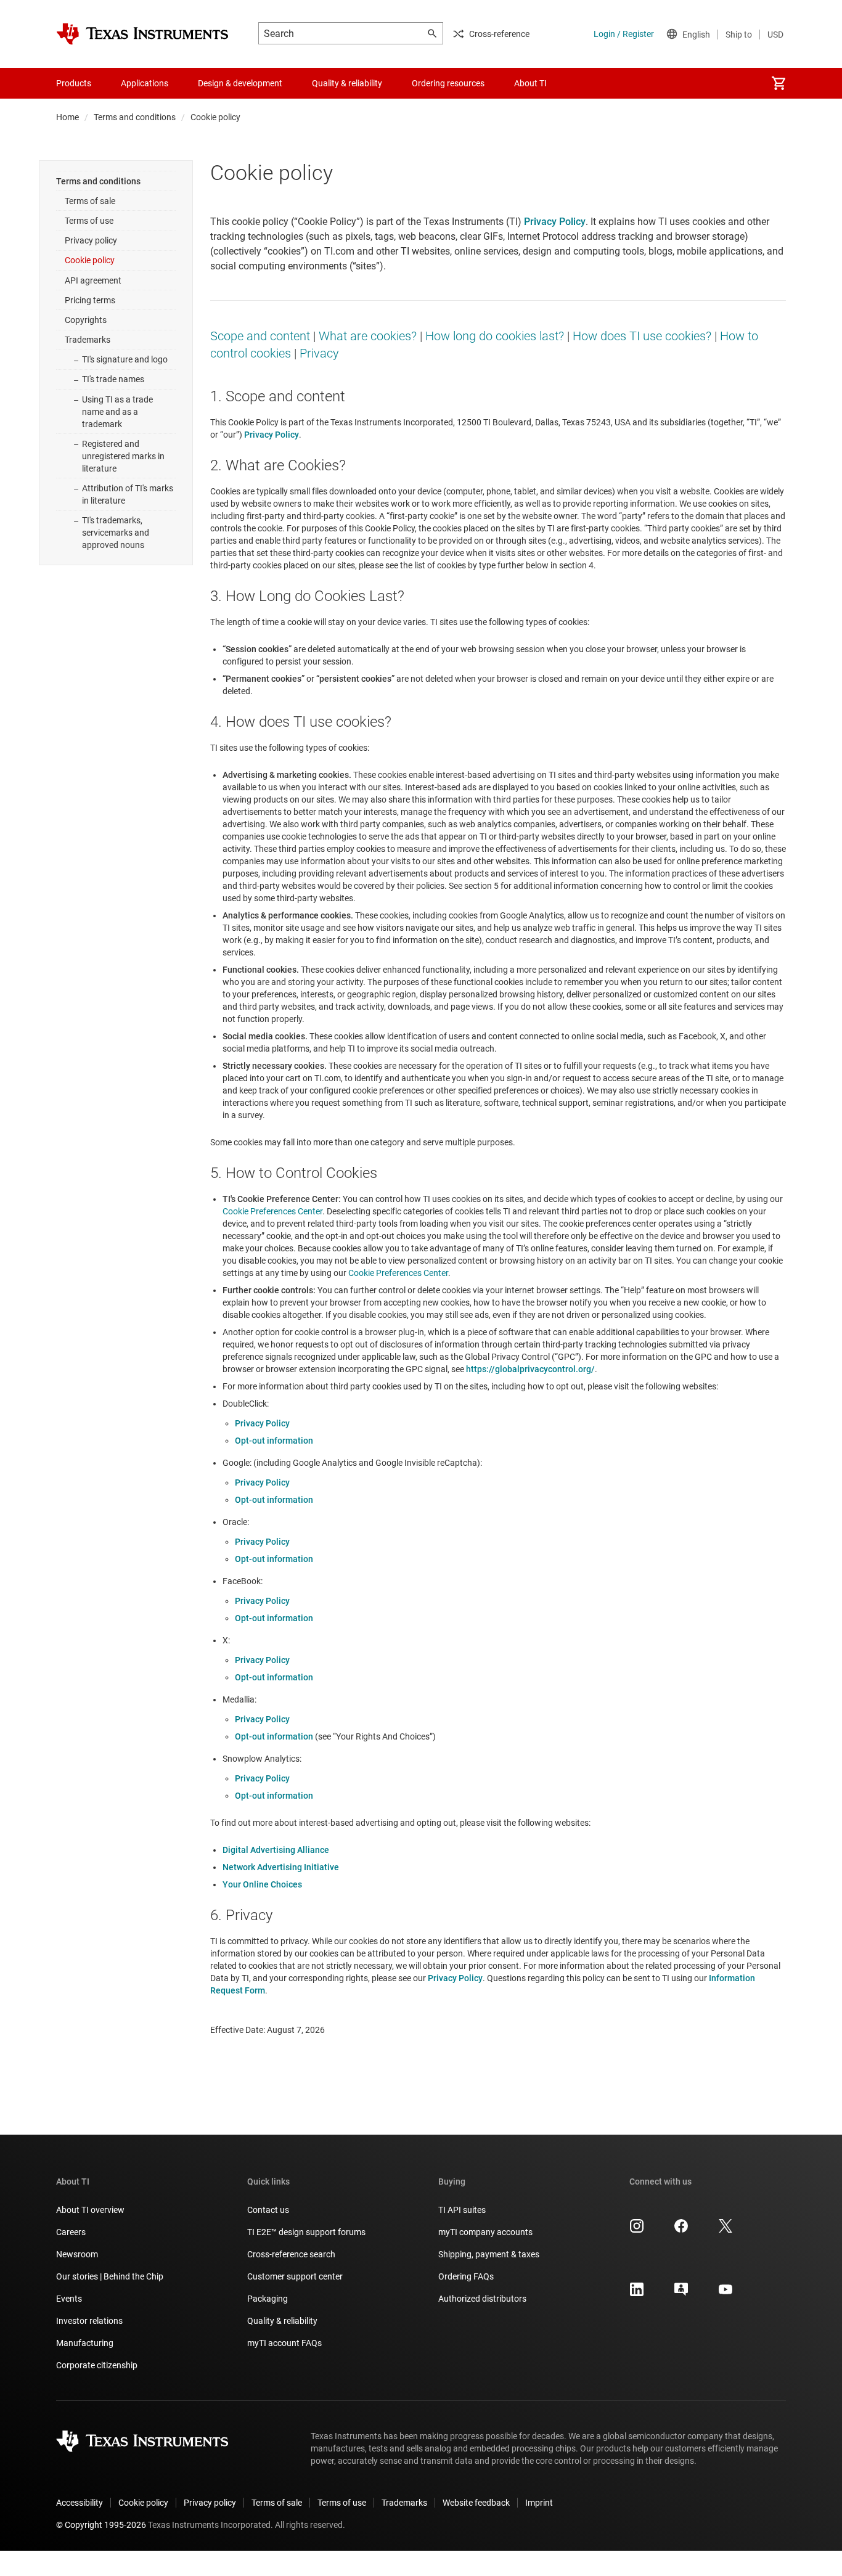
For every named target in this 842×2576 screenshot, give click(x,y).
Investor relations (89, 2321)
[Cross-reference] (584, 83)
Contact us (268, 2210)
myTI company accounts (485, 2232)
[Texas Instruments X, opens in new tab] (726, 2230)
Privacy (319, 353)
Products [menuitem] (74, 83)
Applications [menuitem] (145, 83)
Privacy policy (91, 240)
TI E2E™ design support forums (306, 2232)
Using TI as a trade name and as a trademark (117, 412)
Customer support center (295, 2276)
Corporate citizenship (97, 2365)
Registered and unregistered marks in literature (123, 456)
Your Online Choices (262, 1884)
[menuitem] (779, 83)
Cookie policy (90, 260)
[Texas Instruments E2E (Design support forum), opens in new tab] (681, 2294)
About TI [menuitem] (530, 83)
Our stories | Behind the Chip (110, 2276)
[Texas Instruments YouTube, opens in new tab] (726, 2294)
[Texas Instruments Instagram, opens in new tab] (637, 2230)
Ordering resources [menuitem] (448, 83)
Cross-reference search (291, 2254)
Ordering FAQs (466, 2276)
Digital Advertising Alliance (276, 1850)
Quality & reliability (282, 2321)
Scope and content (260, 336)
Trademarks (88, 340)
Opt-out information (274, 1441)
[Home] (142, 34)
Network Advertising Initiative (281, 1867)
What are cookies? (368, 336)
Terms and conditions (135, 117)
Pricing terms (90, 300)
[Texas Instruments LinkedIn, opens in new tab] (637, 2294)
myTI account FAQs (284, 2343)
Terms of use (89, 221)
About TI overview (90, 2210)
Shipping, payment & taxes (489, 2254)
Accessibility (80, 2503)
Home (67, 117)
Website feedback (476, 2503)
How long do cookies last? (495, 336)
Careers (71, 2232)
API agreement (93, 280)
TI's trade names (113, 379)
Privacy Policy (262, 1423)
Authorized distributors (482, 2299)
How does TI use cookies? (642, 336)
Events (69, 2299)
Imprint (539, 2503)
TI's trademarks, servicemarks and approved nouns (116, 533)
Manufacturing (85, 2343)
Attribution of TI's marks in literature (128, 494)
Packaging (268, 2299)
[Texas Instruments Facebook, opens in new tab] (681, 2230)
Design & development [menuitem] (240, 83)
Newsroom (77, 2254)
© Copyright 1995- (101, 2525)
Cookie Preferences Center (272, 1211)
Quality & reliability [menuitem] (347, 83)
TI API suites (462, 2210)
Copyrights (86, 320)
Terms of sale (90, 201)
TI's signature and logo (125, 359)
